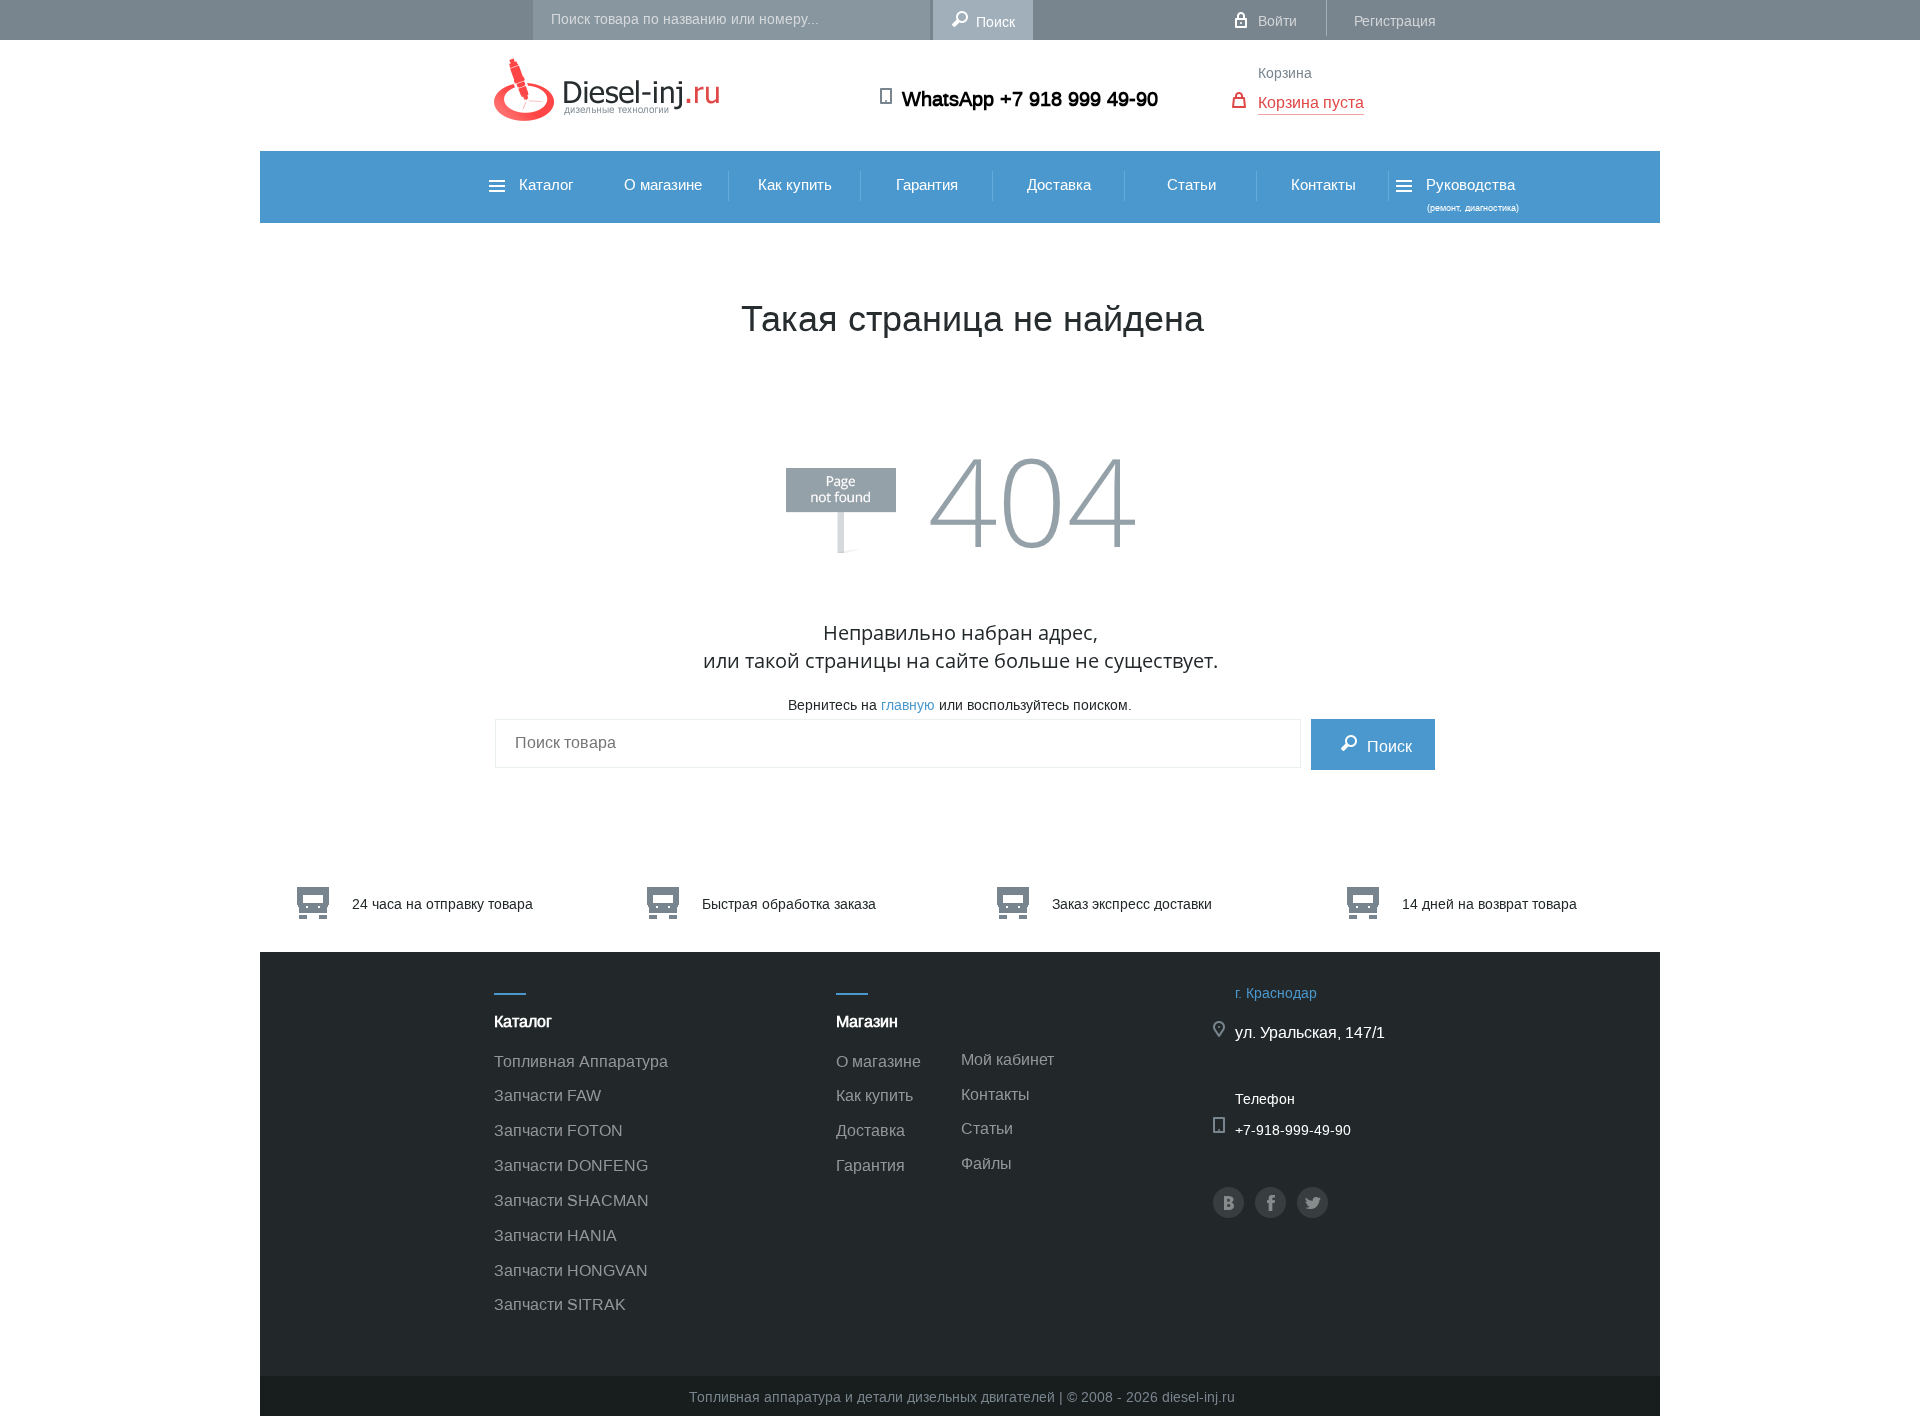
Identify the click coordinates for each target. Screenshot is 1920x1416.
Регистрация (1395, 21)
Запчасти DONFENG (571, 1165)
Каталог (544, 185)
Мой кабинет (1007, 1059)
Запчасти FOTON (558, 1130)
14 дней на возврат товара (1489, 904)
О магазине (663, 185)
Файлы (986, 1163)
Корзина (1285, 73)
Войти (1277, 21)
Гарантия (927, 185)
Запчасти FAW (547, 1095)
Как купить (795, 185)
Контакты (1323, 185)
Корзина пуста (1311, 102)
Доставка (1059, 185)
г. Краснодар (1276, 993)
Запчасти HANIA (555, 1235)
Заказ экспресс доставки (1132, 904)
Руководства (1470, 194)
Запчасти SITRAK (560, 1304)
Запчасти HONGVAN (571, 1270)
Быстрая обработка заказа (789, 904)
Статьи (1191, 185)
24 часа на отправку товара (442, 904)
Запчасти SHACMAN (571, 1200)
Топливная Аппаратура (581, 1061)
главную (908, 705)
